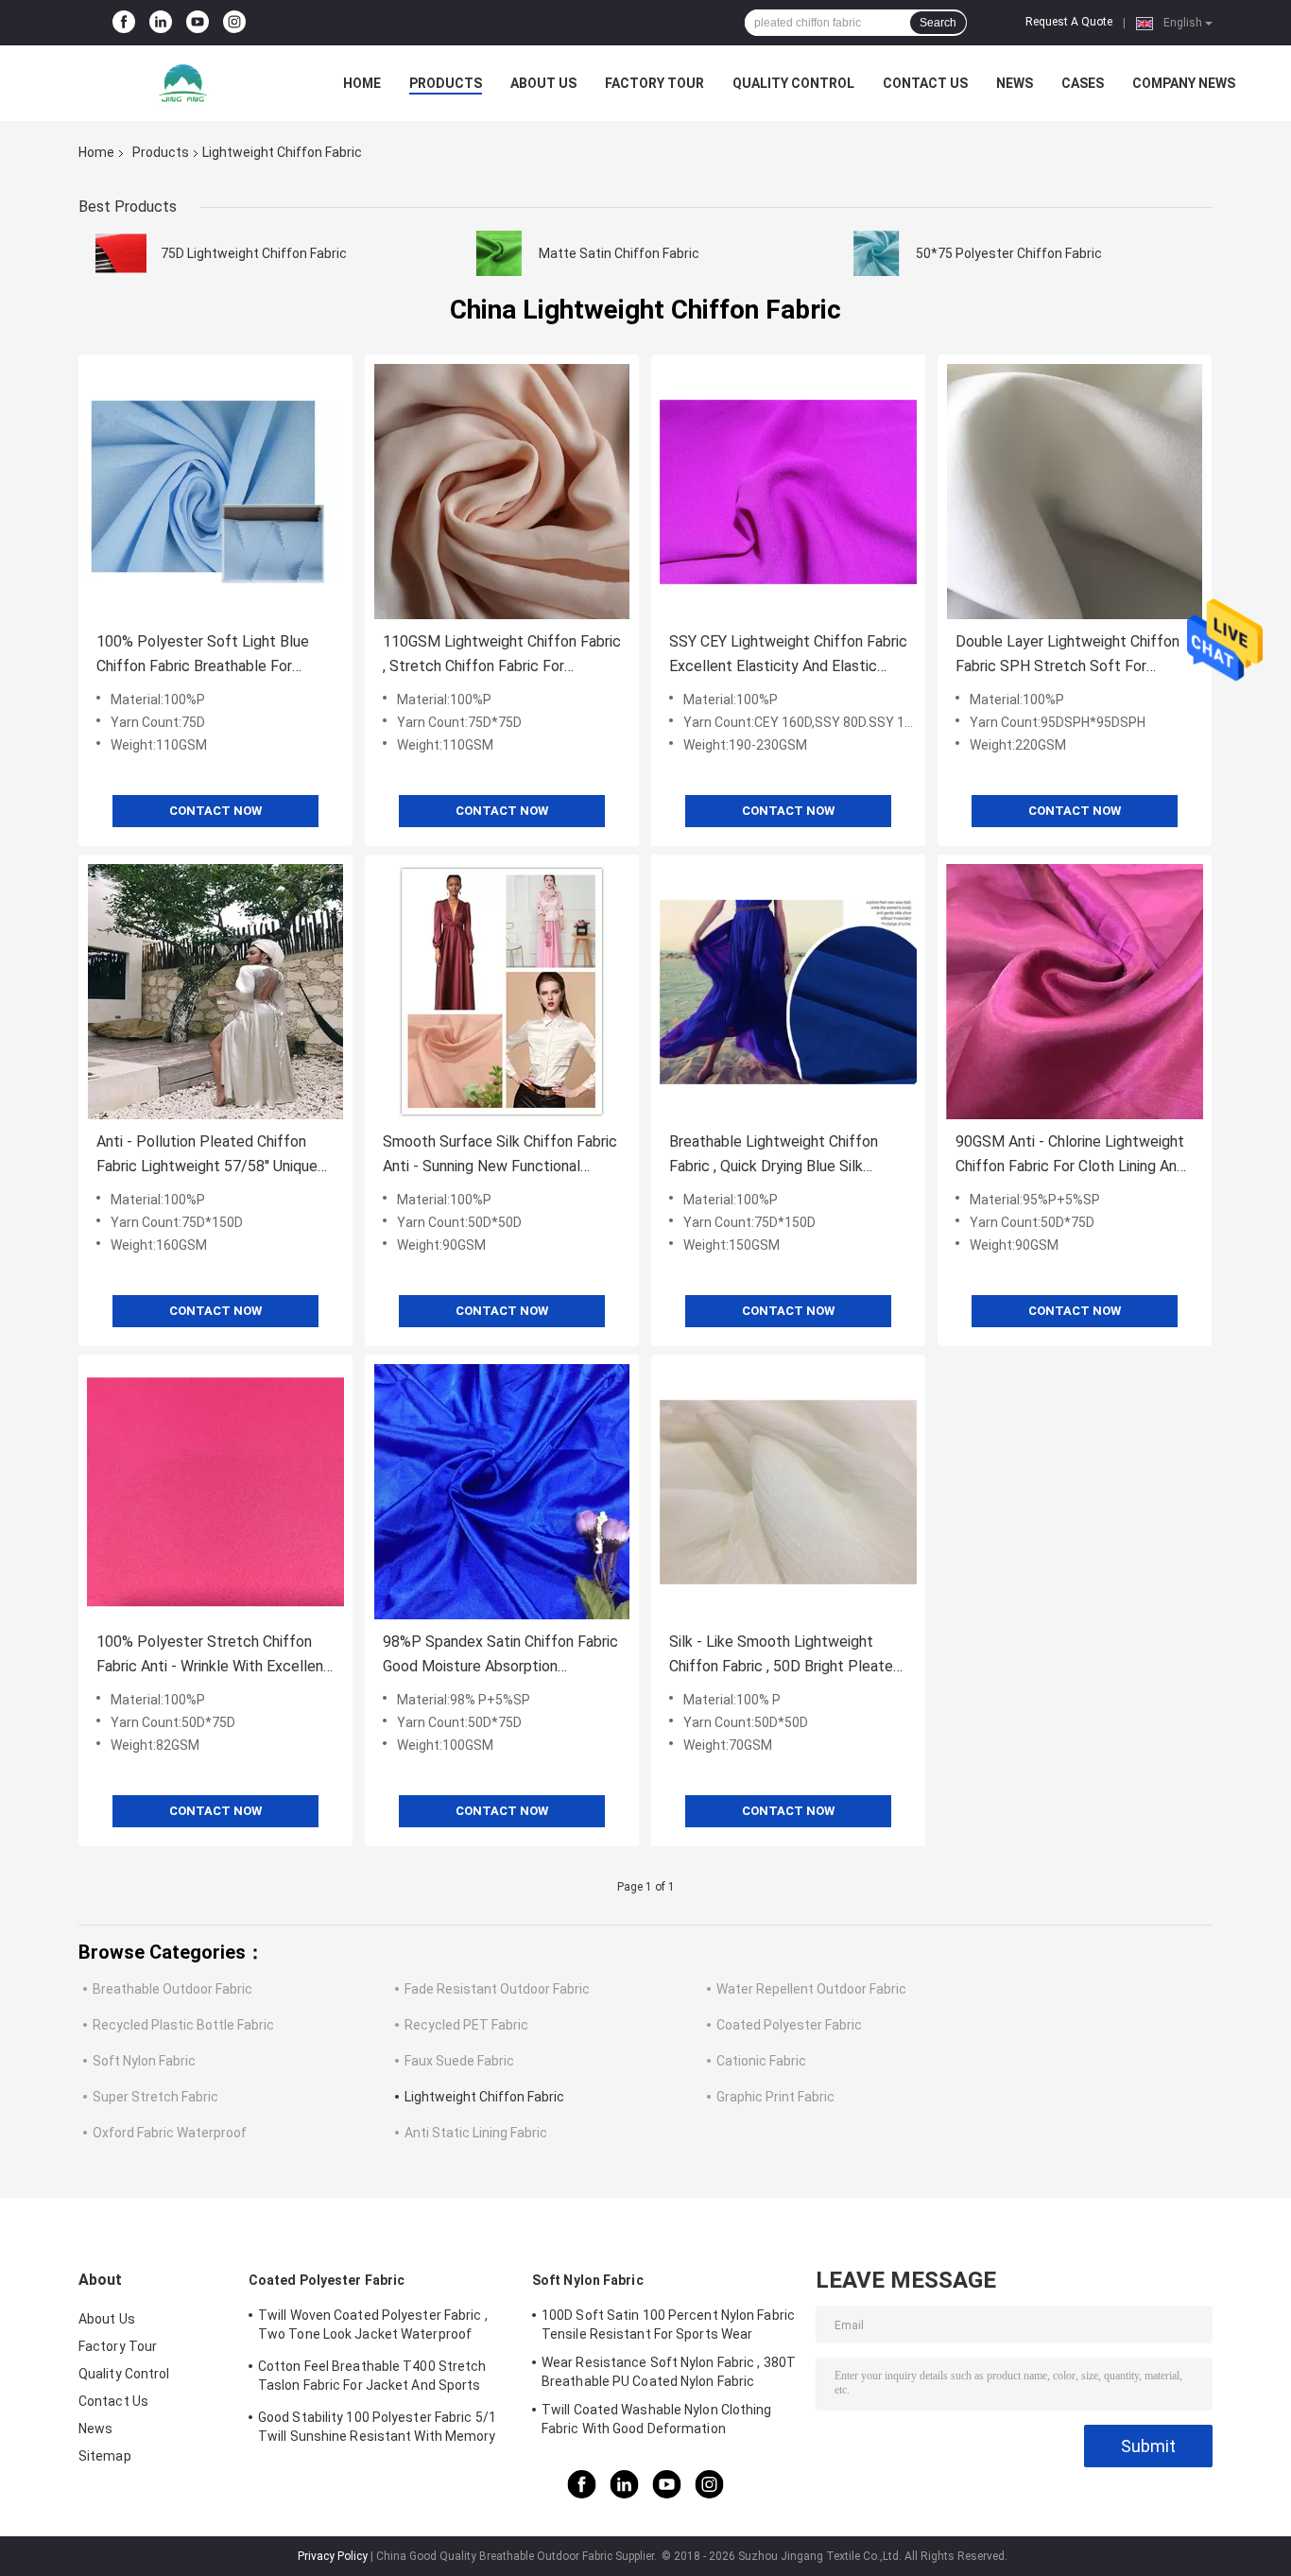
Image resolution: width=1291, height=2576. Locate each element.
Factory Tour (654, 83)
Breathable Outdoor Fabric (172, 1989)
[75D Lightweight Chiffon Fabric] (121, 253)
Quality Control (793, 83)
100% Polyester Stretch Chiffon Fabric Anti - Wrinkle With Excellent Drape (213, 1656)
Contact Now (215, 811)
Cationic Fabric (761, 2061)
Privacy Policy (333, 2556)
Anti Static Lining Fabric (476, 2133)
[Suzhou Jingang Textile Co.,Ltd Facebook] (124, 23)
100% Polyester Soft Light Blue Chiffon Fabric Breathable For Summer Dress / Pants (203, 656)
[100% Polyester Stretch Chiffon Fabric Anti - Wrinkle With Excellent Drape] (215, 1492)
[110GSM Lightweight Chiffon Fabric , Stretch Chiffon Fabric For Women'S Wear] (502, 492)
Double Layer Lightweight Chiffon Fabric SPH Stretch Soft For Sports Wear (1067, 656)
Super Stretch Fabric (155, 2097)
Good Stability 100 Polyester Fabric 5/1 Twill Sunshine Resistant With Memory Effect (377, 2429)
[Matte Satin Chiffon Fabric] (499, 253)
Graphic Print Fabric (775, 2097)
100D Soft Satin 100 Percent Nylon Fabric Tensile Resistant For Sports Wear (668, 2325)
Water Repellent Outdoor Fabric (811, 1989)
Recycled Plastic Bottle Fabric (183, 2025)
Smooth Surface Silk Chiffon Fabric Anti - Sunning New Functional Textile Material (500, 1156)
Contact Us (925, 83)
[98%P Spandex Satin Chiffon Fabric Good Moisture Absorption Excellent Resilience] (502, 1492)
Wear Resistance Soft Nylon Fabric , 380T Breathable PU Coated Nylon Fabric (669, 2372)
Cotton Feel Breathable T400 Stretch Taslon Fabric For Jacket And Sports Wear (372, 2378)
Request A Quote (1069, 22)
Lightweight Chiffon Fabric (484, 2097)
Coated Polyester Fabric (789, 2025)
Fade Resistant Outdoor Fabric (497, 1989)
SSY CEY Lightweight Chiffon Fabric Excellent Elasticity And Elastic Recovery (788, 656)
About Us (543, 83)
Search (938, 23)
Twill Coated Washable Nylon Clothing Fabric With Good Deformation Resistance (657, 2422)
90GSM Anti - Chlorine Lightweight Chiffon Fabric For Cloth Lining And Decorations (1070, 1156)
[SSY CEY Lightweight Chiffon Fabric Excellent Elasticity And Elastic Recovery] (788, 492)
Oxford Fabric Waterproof (170, 2133)
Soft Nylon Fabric (144, 2061)
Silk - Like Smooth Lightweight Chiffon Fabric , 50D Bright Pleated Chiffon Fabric (785, 1656)
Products (446, 83)
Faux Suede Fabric (459, 2061)
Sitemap (105, 2456)
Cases (1083, 83)
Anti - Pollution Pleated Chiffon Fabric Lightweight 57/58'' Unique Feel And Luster (207, 1156)
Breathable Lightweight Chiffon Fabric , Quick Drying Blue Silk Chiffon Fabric (774, 1156)
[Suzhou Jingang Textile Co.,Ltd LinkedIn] (161, 23)
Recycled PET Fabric (466, 2025)
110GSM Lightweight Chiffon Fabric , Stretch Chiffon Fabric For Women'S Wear (502, 656)
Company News (1184, 83)
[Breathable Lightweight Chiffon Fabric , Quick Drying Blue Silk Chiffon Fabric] (788, 992)
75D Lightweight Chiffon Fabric (254, 253)
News (1015, 83)
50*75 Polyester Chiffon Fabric (1009, 253)
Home (362, 83)
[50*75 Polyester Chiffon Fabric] (876, 253)
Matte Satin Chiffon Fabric (619, 253)
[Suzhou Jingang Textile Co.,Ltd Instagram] (234, 23)
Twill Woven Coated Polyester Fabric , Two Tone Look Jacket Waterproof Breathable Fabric (373, 2327)
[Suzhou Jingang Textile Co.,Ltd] (182, 83)
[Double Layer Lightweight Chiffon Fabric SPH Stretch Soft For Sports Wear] (1075, 492)
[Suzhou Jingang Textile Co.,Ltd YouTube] (198, 23)
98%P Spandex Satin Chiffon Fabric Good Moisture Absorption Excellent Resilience (500, 1656)
